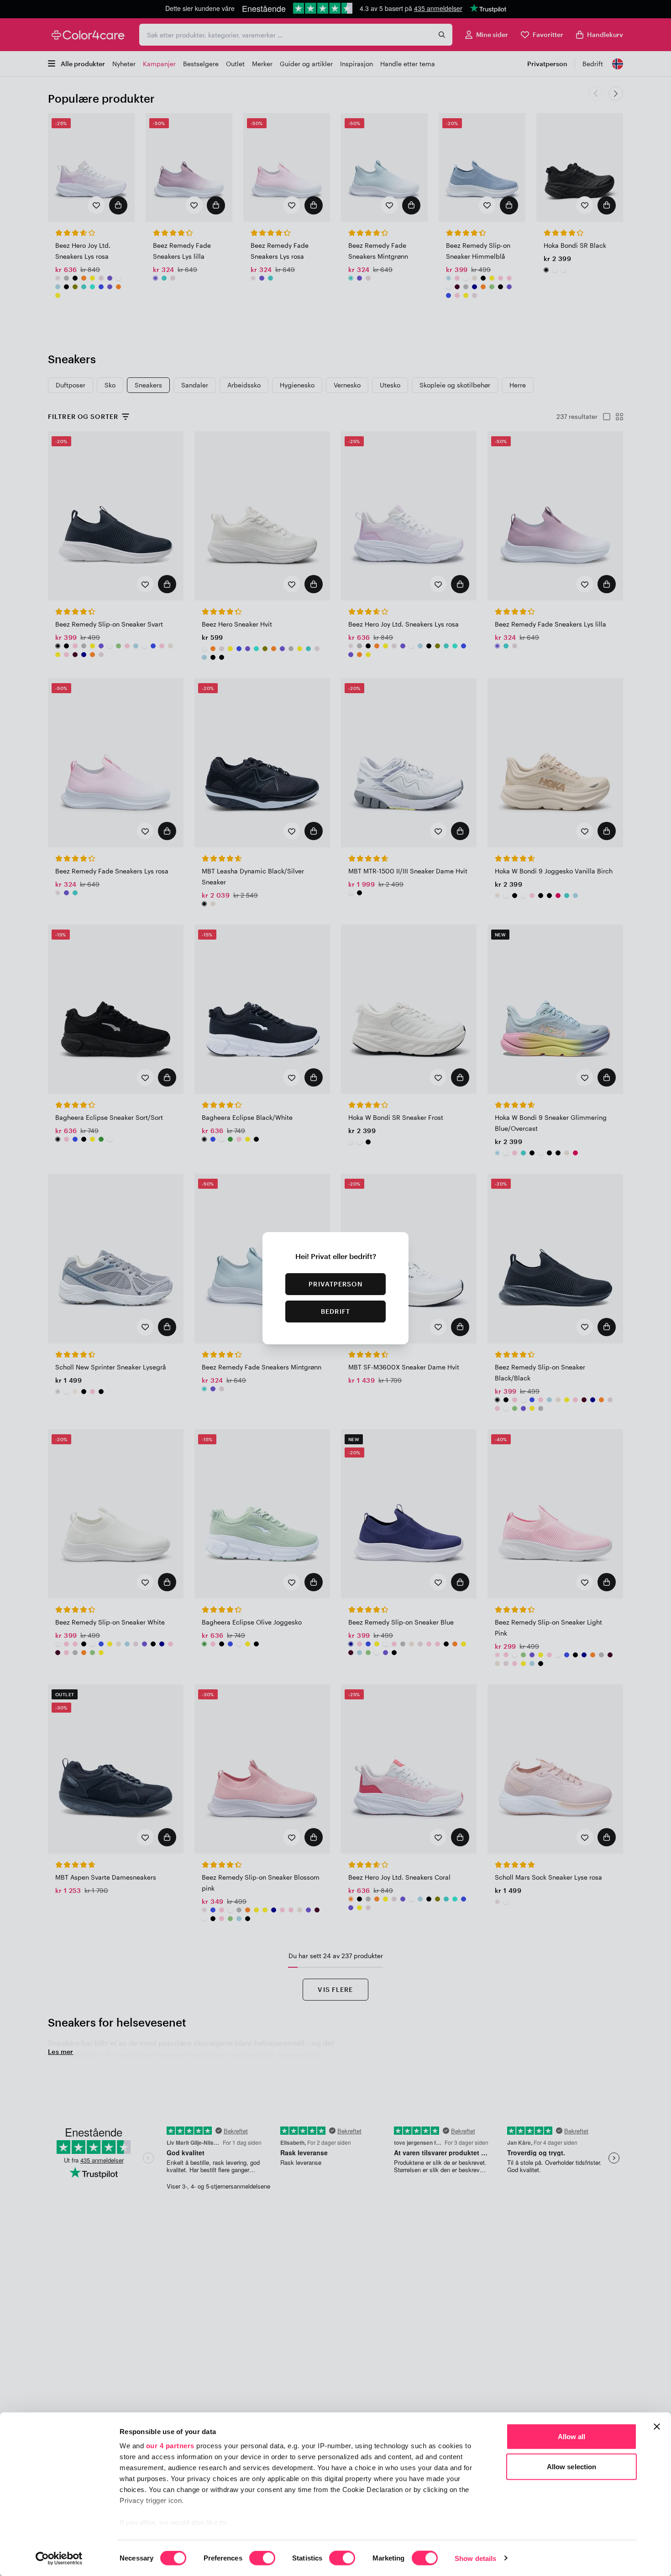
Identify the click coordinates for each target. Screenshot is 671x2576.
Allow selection (572, 2466)
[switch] (262, 2559)
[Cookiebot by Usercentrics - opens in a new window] (59, 2558)
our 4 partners (170, 2446)
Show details (475, 2558)
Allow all (572, 2437)
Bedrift (335, 1311)
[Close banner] (657, 2427)
